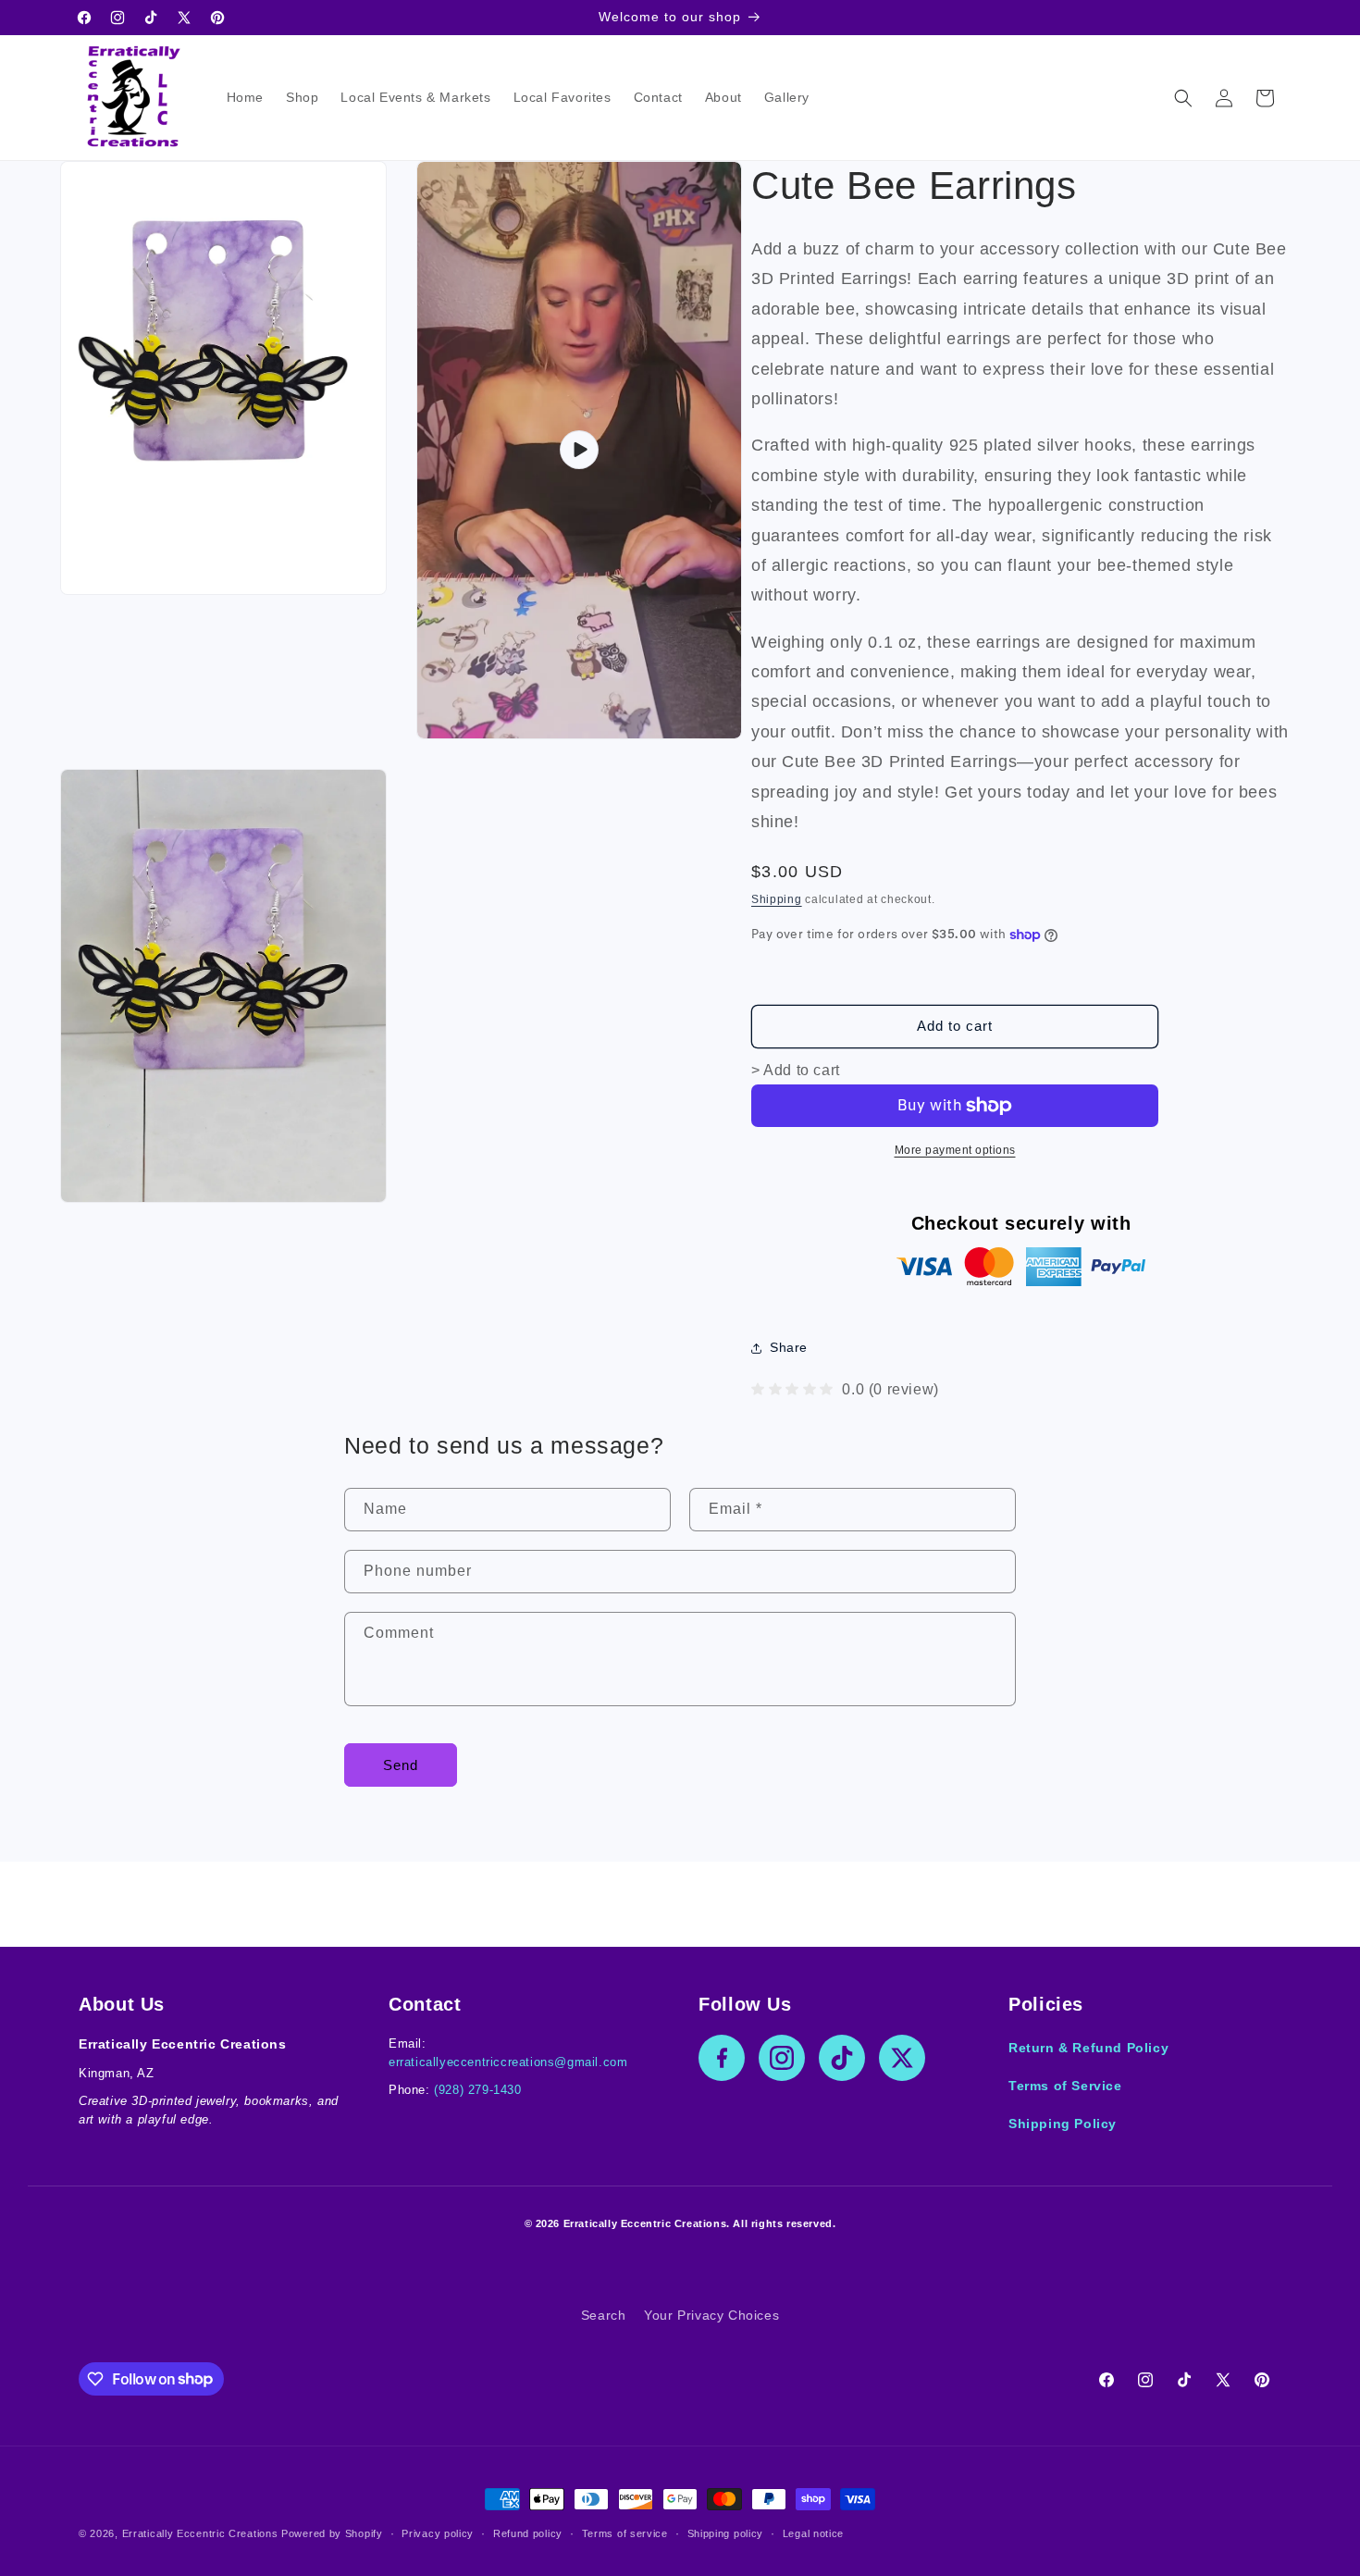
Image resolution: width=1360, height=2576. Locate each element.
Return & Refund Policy (1088, 2048)
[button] (1183, 98)
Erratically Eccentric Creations (200, 2533)
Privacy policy (438, 2533)
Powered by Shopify (332, 2533)
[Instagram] (782, 2058)
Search (604, 2315)
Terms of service (625, 2533)
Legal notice (813, 2533)
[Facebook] (722, 2058)
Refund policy (528, 2533)
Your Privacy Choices (711, 2315)
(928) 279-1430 (477, 2090)
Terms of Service (1065, 2086)
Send (401, 1765)
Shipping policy (726, 2533)
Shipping (777, 899)
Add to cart (955, 1026)
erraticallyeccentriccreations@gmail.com (508, 2062)
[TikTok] (842, 2058)
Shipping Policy (1063, 2124)
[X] (902, 2058)
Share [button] (789, 1347)
